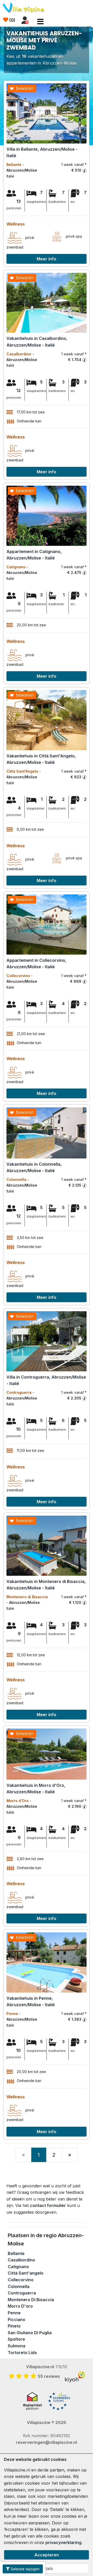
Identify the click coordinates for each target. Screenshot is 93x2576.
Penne (14, 2313)
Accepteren (47, 2555)
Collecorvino (21, 2280)
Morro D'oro (20, 2306)
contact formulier (48, 2205)
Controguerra (22, 2293)
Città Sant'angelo (26, 2273)
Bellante (16, 2253)
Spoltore (16, 2339)
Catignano (18, 2267)
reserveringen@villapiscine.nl (47, 2442)
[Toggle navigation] (40, 22)
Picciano (17, 2319)
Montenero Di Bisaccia (31, 2300)
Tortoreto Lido (22, 2353)
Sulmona (17, 2346)
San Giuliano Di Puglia (30, 2333)
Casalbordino (21, 2260)
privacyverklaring (63, 2542)
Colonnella (19, 2286)
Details (47, 2569)
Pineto (14, 2326)
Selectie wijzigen (25, 2569)
